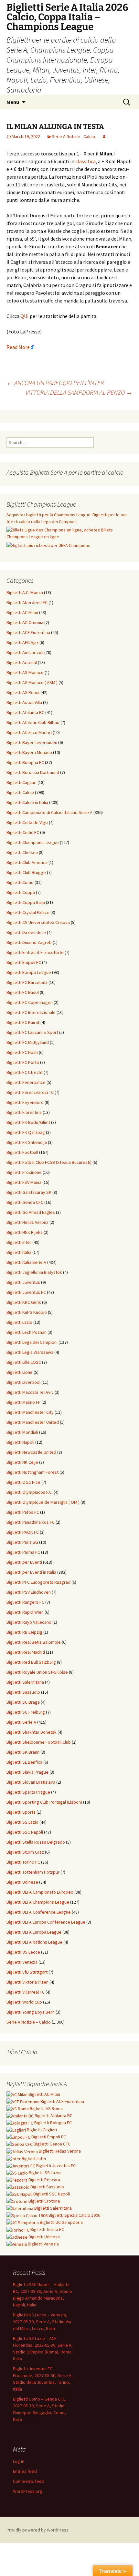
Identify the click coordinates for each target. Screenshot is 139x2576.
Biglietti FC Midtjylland (28, 1042)
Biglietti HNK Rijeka (25, 1232)
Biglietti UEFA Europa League (34, 1932)
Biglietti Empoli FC (24, 962)
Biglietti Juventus (23, 1282)
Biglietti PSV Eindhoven (29, 1592)
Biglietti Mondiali (22, 1432)
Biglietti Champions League (33, 842)
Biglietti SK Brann (23, 1752)
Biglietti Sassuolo (23, 1692)
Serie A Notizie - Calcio (73, 136)
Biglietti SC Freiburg (26, 1712)
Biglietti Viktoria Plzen (27, 1982)
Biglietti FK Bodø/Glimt (28, 1122)
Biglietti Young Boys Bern (31, 2012)
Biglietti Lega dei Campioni (32, 1342)
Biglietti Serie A (21, 1722)
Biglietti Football (22, 1152)
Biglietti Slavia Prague (27, 1772)
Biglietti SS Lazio (22, 1822)
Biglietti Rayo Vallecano (29, 1622)
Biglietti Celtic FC (23, 832)
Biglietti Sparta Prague (28, 1792)
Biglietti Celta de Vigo (27, 822)
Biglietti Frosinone (24, 1172)
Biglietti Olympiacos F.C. (30, 1492)
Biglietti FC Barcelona (27, 982)
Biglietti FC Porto (23, 1062)
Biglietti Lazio (19, 1322)
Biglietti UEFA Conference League (39, 1912)
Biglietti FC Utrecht (25, 1072)
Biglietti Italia (19, 1252)
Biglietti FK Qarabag (26, 1132)
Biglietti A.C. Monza (25, 592)
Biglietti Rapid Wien (25, 1612)
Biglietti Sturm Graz (25, 1852)
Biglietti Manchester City (30, 1412)
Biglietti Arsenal (22, 662)
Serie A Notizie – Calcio (29, 2022)
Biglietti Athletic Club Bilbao (33, 722)
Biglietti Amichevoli (25, 652)
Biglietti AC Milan (22, 612)
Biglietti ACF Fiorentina (28, 632)
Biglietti (44, 2094)
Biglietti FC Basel (23, 992)
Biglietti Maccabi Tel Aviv (30, 1392)
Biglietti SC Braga (23, 1702)
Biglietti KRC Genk (24, 1302)
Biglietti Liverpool (23, 1382)
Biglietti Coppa (21, 892)
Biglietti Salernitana (25, 1682)
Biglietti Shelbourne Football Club (39, 1742)
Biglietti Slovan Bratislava (31, 1782)
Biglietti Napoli (20, 1442)
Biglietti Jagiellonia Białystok (34, 1272)
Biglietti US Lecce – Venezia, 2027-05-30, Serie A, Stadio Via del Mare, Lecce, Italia (42, 2322)
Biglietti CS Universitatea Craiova (38, 922)
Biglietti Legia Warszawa (30, 1352)
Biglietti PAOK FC (23, 1532)
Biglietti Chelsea (22, 852)
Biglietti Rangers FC (25, 1602)
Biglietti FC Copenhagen (30, 1002)
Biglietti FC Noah (22, 1052)
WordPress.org (28, 2491)
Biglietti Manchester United (33, 1422)
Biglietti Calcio (20, 792)
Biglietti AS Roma (23, 692)
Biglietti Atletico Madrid (29, 732)
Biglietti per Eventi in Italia (31, 1572)
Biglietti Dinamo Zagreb (29, 942)
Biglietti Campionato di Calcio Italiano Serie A (49, 812)
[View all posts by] (104, 136)
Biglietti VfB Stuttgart (27, 1972)
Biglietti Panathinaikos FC (31, 1522)
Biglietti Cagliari (21, 782)
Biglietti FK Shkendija (27, 1142)
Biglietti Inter (19, 1242)
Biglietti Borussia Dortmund (33, 772)
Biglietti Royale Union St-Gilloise (37, 1672)
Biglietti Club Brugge (26, 872)
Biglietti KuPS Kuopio (27, 1312)
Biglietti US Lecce (23, 1952)
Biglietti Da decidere (26, 932)
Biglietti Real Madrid (26, 1652)
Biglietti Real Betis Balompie (34, 1642)
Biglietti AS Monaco (25, 672)
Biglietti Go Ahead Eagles (31, 1212)
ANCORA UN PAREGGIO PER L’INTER (55, 383)
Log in (19, 2461)
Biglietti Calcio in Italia (27, 802)
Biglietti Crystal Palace (28, 912)
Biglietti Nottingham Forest (32, 1472)
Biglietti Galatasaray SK (29, 1192)
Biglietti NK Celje (22, 1462)
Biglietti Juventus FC (26, 1292)
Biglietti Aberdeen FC (27, 602)
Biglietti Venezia (22, 1962)
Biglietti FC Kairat (23, 1022)
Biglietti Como (20, 882)
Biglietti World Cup (24, 2002)
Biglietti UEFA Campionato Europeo (40, 1892)
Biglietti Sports (21, 1812)
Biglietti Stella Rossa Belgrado (36, 1842)
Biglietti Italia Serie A (26, 1262)
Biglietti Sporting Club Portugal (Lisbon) (44, 1802)
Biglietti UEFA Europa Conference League (46, 1922)
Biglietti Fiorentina (24, 1112)
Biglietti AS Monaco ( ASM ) (32, 682)
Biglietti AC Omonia (25, 622)
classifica (86, 161)
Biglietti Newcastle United (31, 1452)
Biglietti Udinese (22, 1882)
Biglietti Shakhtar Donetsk (32, 1732)
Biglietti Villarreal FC (26, 1992)
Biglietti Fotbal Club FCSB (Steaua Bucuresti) (49, 1162)
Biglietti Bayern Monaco (29, 752)
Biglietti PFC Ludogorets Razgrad (38, 1582)
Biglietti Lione (20, 1372)
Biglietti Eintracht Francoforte (35, 952)
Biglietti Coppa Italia (26, 902)
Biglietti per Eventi (24, 1562)
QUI (25, 316)
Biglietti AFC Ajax (22, 642)
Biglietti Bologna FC (25, 762)
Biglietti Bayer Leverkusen (32, 742)
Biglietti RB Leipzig (24, 1632)
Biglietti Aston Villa (24, 702)
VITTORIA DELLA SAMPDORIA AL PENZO (79, 392)
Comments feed (29, 2481)
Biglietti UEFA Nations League (34, 1942)
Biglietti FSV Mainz (24, 1182)
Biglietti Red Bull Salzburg (31, 1662)
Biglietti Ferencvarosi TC (30, 1092)
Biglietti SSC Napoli (25, 1832)
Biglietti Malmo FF (23, 1402)
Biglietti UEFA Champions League (38, 1902)
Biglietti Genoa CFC (25, 1202)
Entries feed (25, 2471)
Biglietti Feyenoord (25, 1102)
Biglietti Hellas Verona (27, 1222)
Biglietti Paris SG (22, 1542)
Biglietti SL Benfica (24, 1762)
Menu (13, 102)
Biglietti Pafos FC (23, 1512)
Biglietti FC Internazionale (31, 1012)
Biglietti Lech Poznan (27, 1332)
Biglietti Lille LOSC (24, 1362)
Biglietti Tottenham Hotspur (33, 1872)
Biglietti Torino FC (23, 1862)
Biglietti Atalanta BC (25, 712)
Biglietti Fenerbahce (26, 1082)
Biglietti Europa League (29, 972)
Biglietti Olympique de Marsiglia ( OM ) (43, 1502)
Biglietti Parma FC (23, 1552)
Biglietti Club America (27, 862)
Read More (18, 347)
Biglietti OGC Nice (23, 1482)
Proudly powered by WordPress (37, 2530)
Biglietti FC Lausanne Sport (32, 1032)
